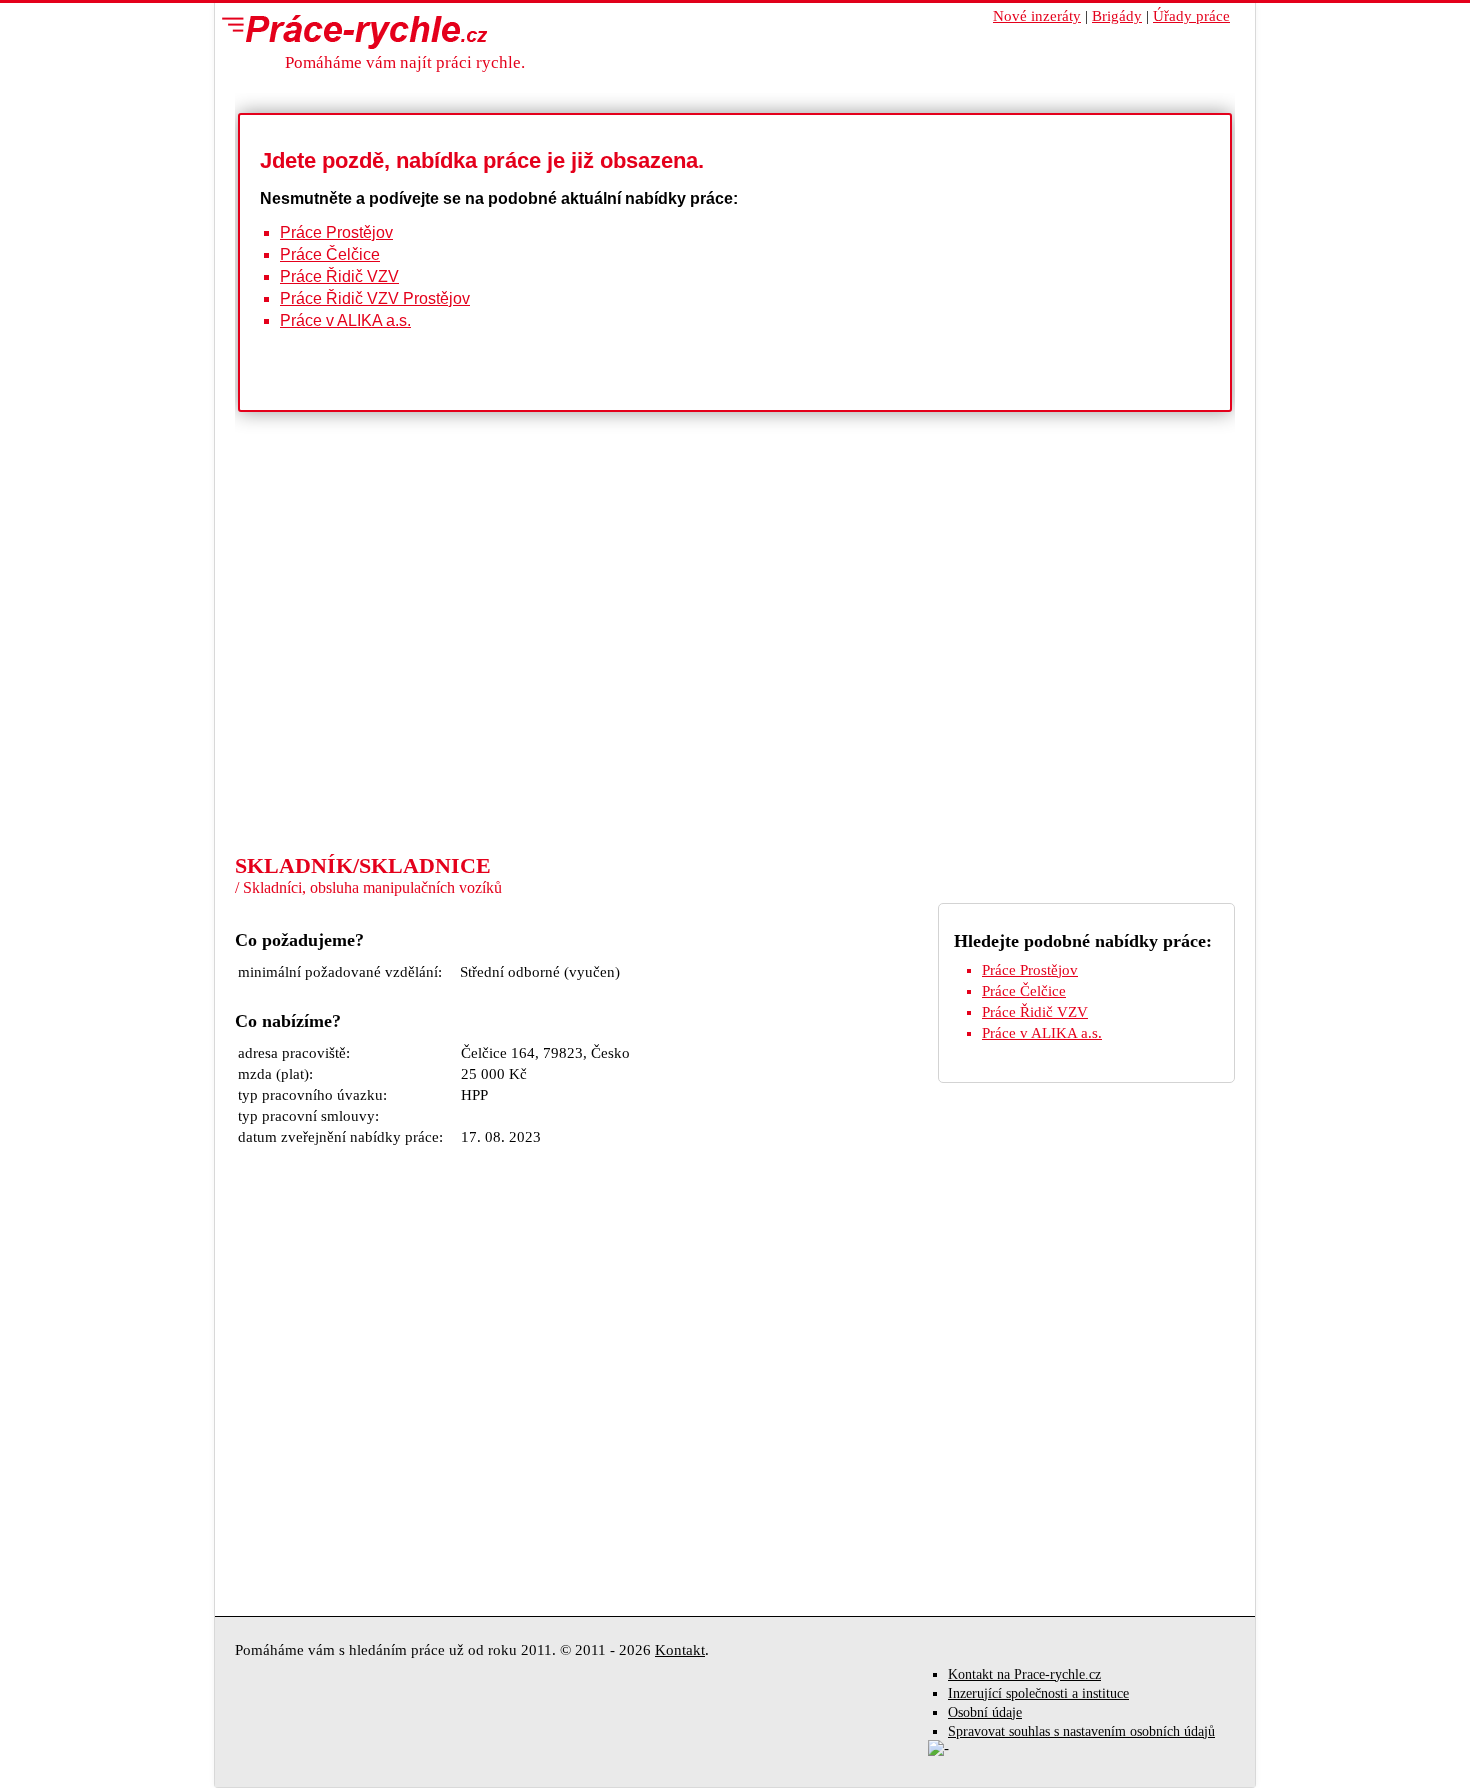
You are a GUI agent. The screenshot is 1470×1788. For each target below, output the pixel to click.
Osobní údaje (985, 1712)
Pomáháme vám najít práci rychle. (405, 62)
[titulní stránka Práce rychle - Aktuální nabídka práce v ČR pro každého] (350, 31)
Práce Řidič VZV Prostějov (375, 298)
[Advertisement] (735, 702)
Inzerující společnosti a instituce (1038, 1693)
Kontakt (680, 1650)
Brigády (1117, 16)
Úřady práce (1191, 16)
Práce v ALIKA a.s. (345, 320)
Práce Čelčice (330, 254)
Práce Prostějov (336, 232)
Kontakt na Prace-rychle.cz (1024, 1674)
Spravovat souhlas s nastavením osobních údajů (1081, 1731)
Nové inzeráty (1037, 16)
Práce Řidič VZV (339, 276)
